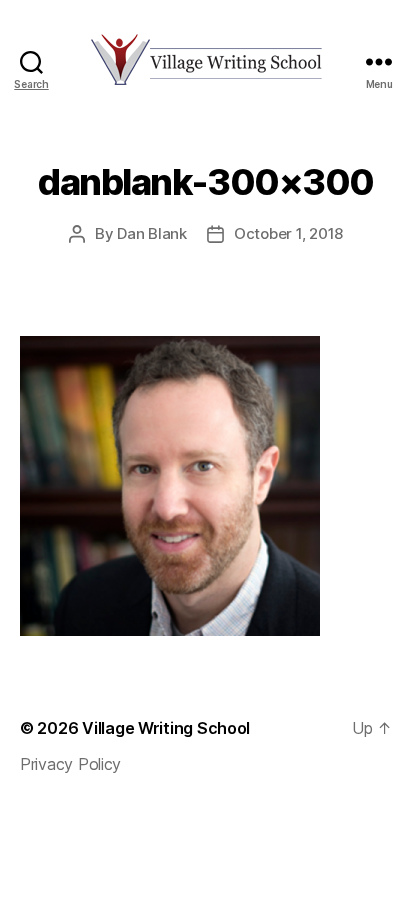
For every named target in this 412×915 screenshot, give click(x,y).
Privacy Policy (70, 764)
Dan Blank (152, 233)
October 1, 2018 (288, 233)
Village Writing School (166, 728)
